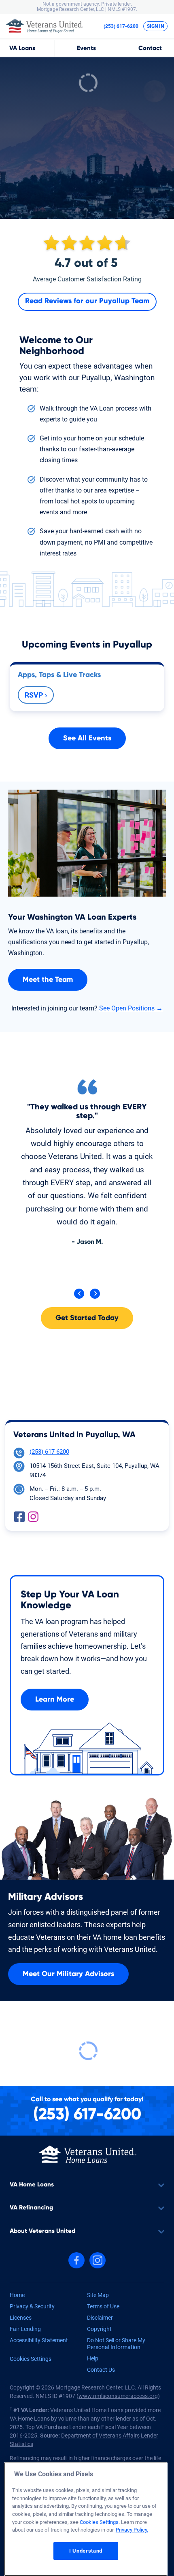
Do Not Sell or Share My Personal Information (116, 2344)
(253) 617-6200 (121, 26)
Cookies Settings (31, 2359)
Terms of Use (103, 2306)
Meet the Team (48, 980)
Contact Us (101, 2370)
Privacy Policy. (132, 2530)
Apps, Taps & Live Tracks (59, 675)
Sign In (155, 26)
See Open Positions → (131, 1008)
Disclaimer (100, 2318)
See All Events (87, 738)
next (95, 1294)
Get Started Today (87, 1318)
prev (79, 1294)
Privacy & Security (32, 2306)
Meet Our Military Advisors (68, 1974)
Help (93, 2358)
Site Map (98, 2295)
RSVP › (36, 695)
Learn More (55, 1700)
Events (86, 48)
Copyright (99, 2329)
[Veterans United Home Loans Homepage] (87, 2154)
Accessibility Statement (39, 2340)
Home (17, 2295)
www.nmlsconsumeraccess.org (118, 2396)
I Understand (86, 2551)
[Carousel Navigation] (87, 1294)
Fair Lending (25, 2329)
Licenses (21, 2318)
